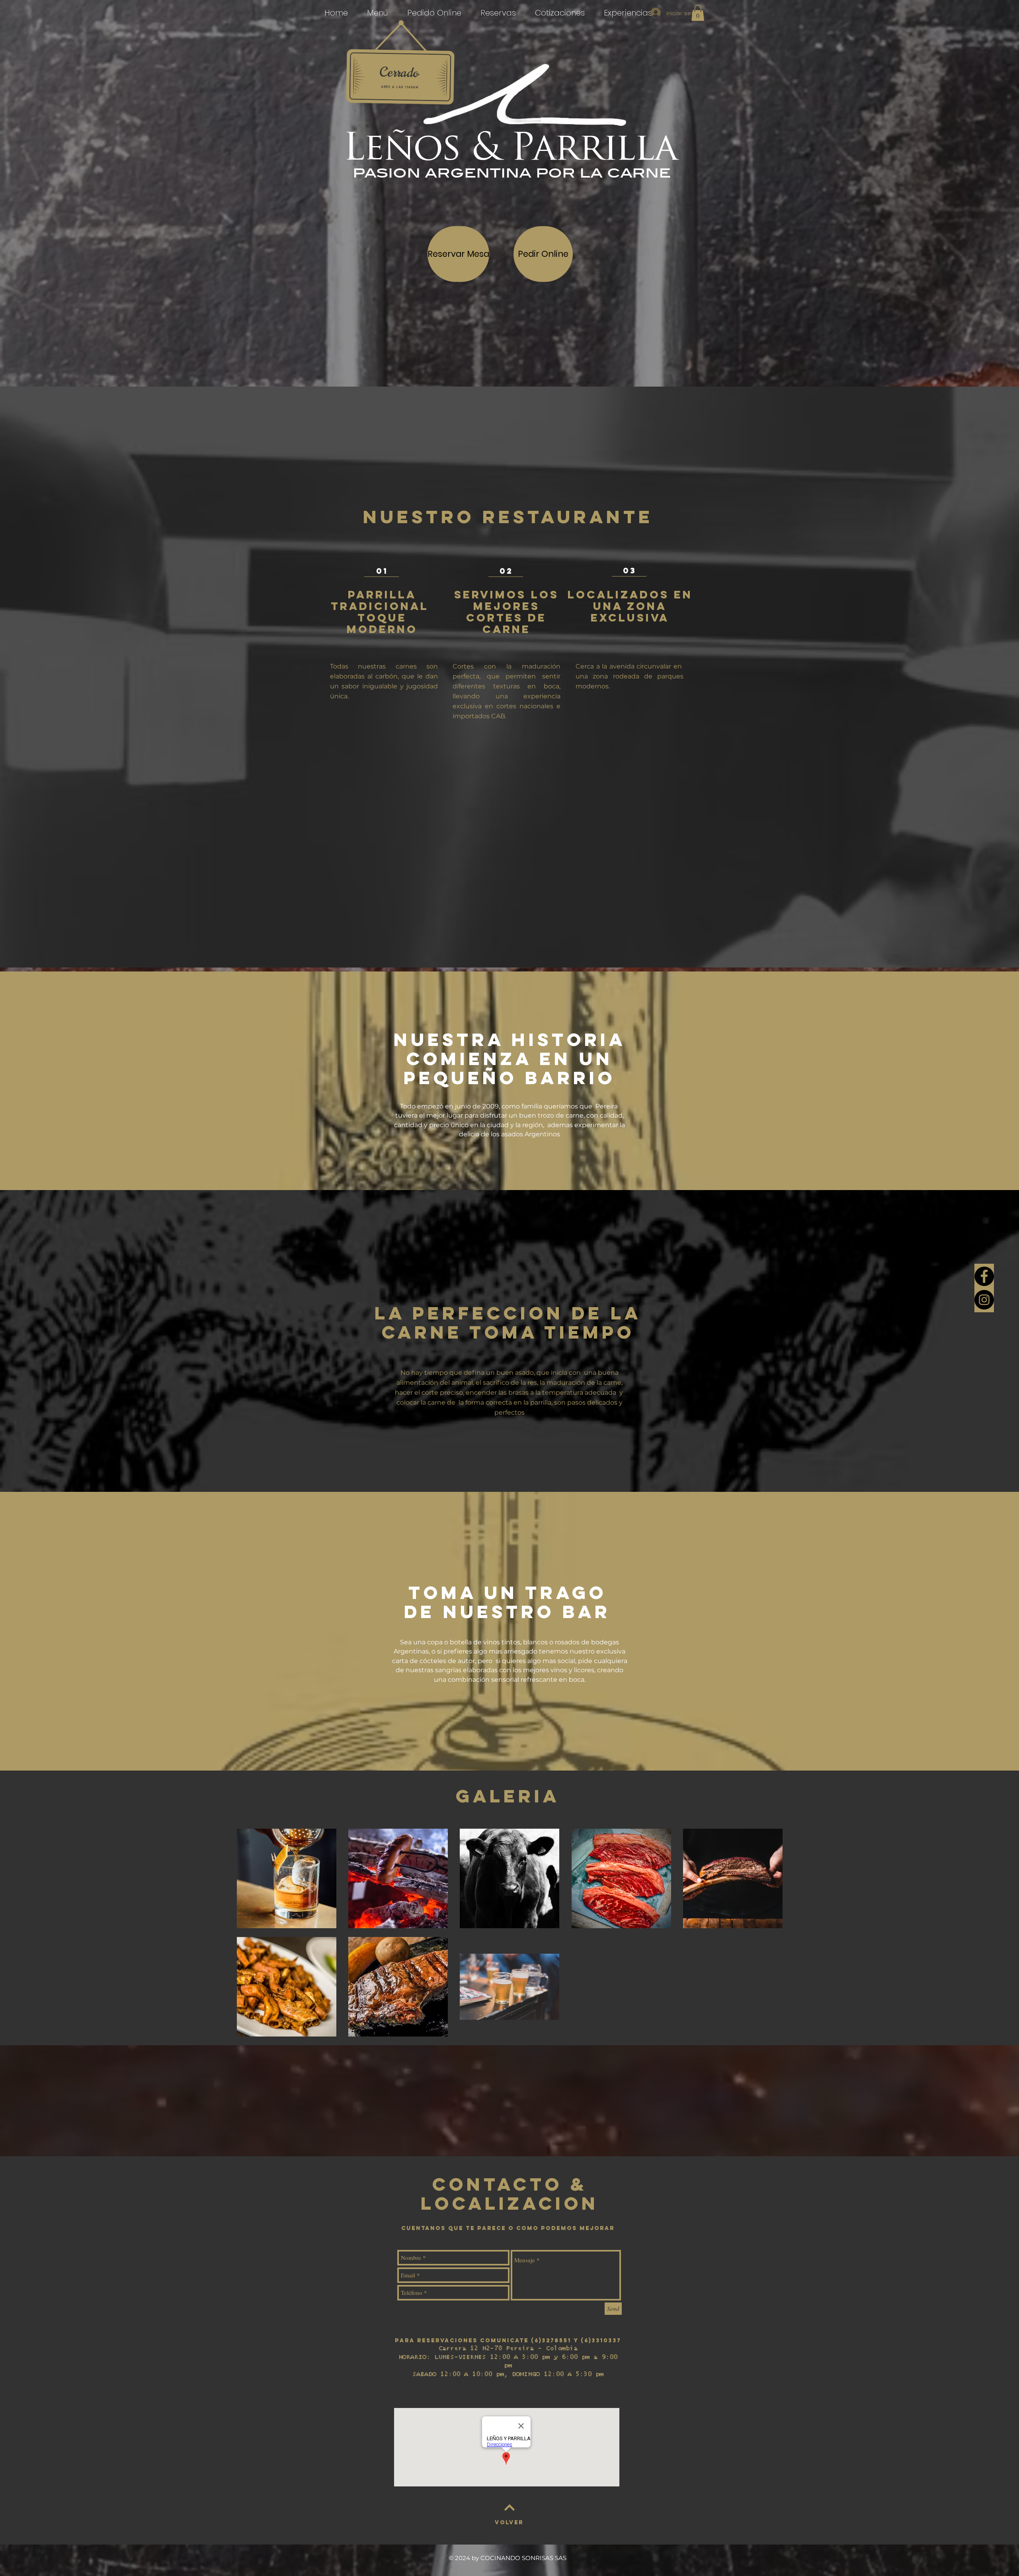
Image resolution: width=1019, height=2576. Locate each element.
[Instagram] (984, 1300)
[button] (698, 13)
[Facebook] (984, 1276)
